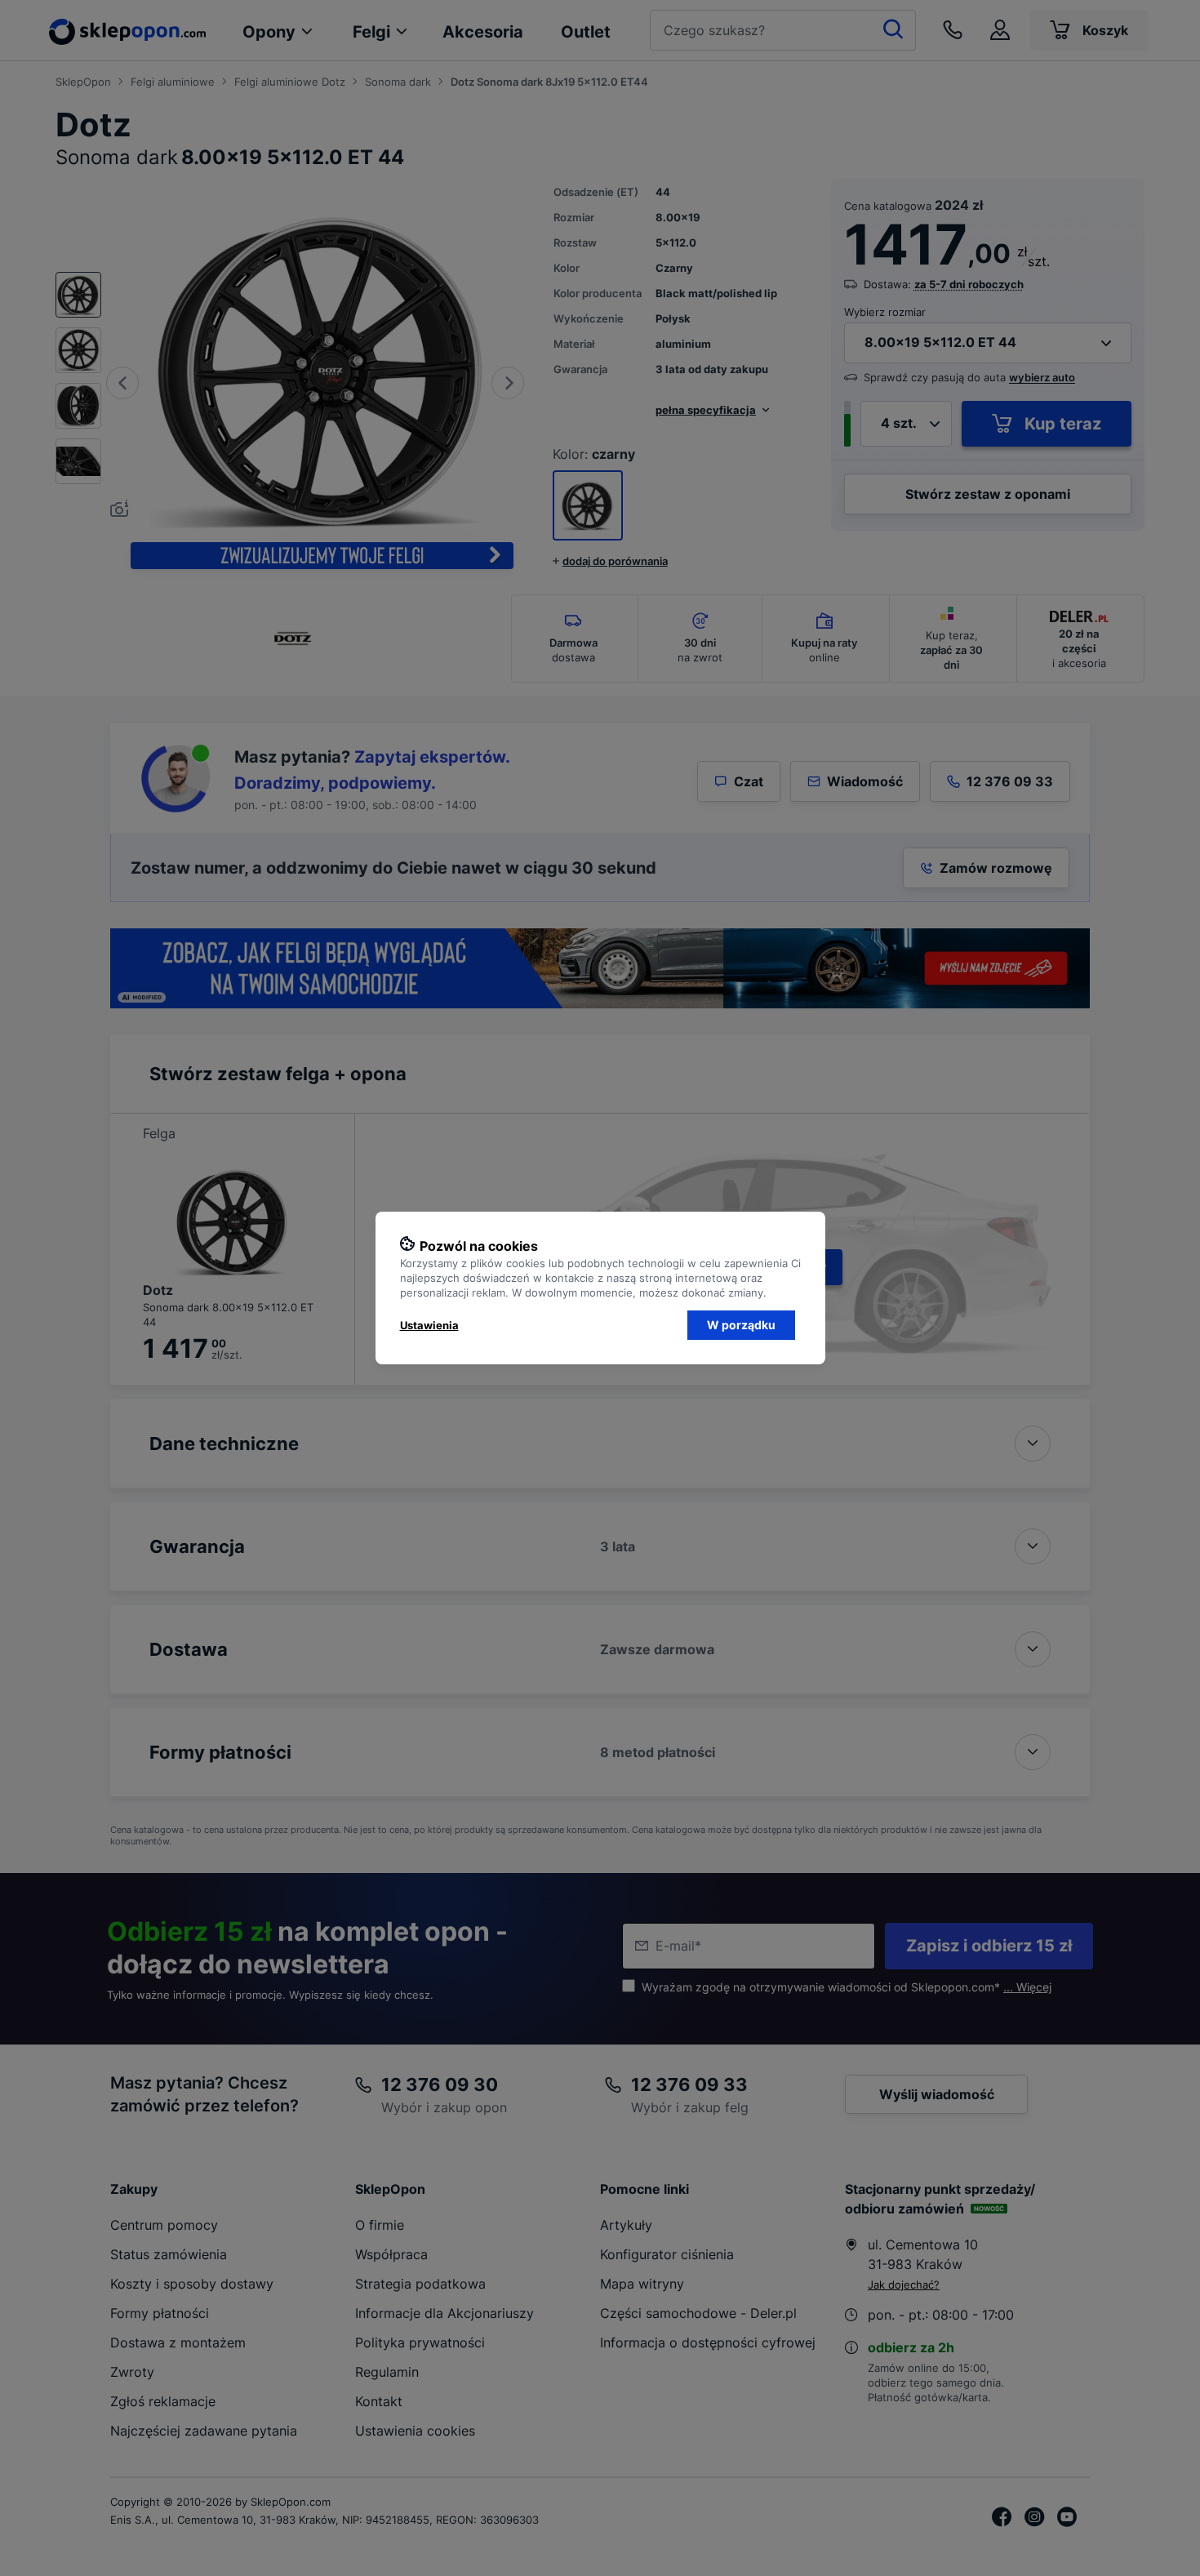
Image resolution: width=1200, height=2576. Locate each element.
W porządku (741, 1325)
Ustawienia (429, 1325)
